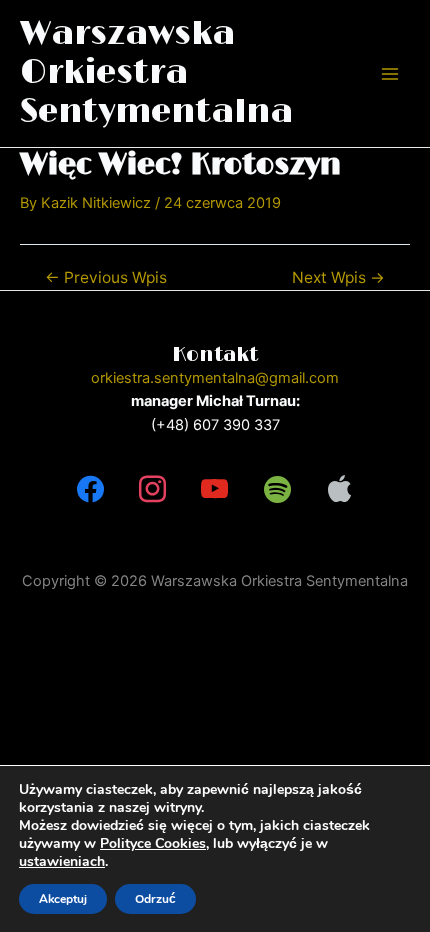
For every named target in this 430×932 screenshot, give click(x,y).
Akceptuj (63, 899)
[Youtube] (215, 490)
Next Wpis (338, 278)
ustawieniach (62, 862)
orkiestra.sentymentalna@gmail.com (215, 378)
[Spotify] (277, 490)
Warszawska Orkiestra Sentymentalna (156, 73)
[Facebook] (90, 490)
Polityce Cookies (153, 843)
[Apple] (340, 490)
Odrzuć (155, 899)
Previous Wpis (106, 278)
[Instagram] (152, 490)
